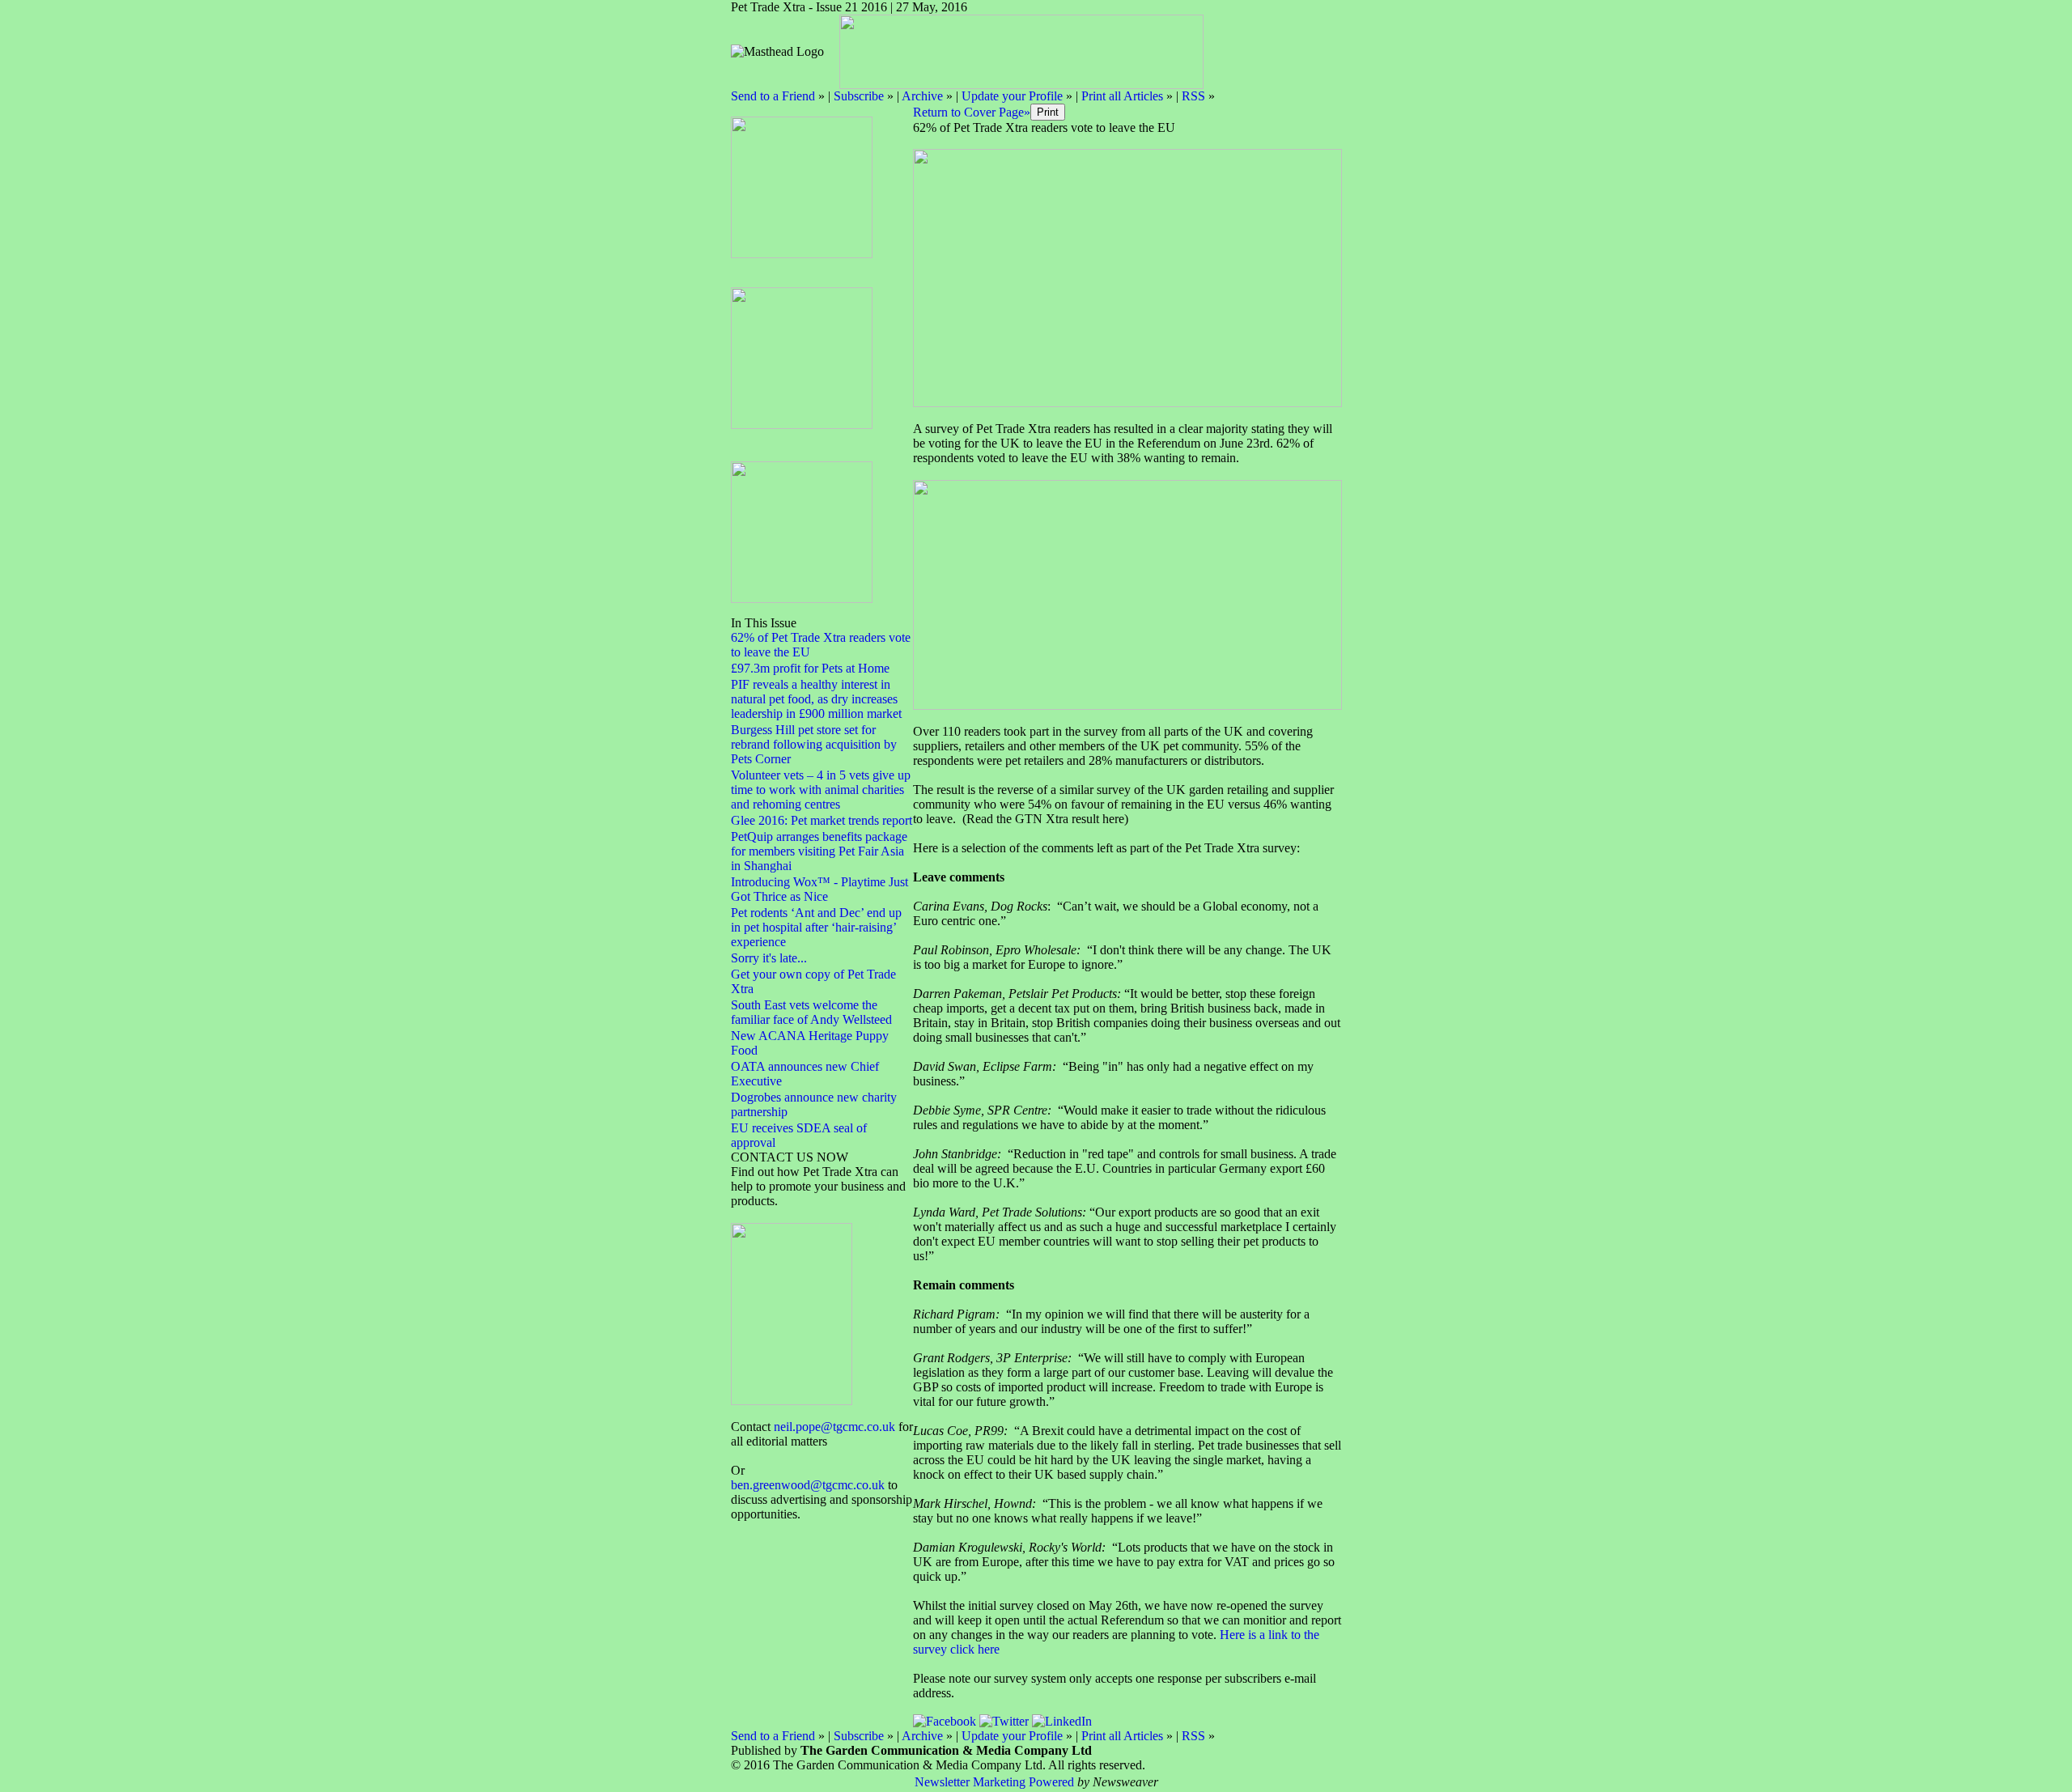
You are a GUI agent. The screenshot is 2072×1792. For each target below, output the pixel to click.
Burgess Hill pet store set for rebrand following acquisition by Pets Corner (814, 744)
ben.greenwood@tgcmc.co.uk (808, 1485)
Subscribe (859, 96)
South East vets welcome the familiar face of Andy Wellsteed (811, 1012)
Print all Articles (1122, 96)
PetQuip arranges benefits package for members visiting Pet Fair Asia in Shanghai (819, 851)
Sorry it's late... (769, 958)
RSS (1193, 96)
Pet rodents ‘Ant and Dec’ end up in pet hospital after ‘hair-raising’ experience (816, 927)
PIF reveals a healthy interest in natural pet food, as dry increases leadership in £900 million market (816, 699)
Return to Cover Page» (972, 112)
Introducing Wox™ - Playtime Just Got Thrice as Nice (819, 889)
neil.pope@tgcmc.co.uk (834, 1427)
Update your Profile (1012, 96)
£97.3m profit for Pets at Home (810, 668)
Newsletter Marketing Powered (994, 1782)
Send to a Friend (773, 96)
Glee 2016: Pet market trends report (822, 820)
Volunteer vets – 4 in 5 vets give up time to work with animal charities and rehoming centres (821, 790)
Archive (922, 96)
